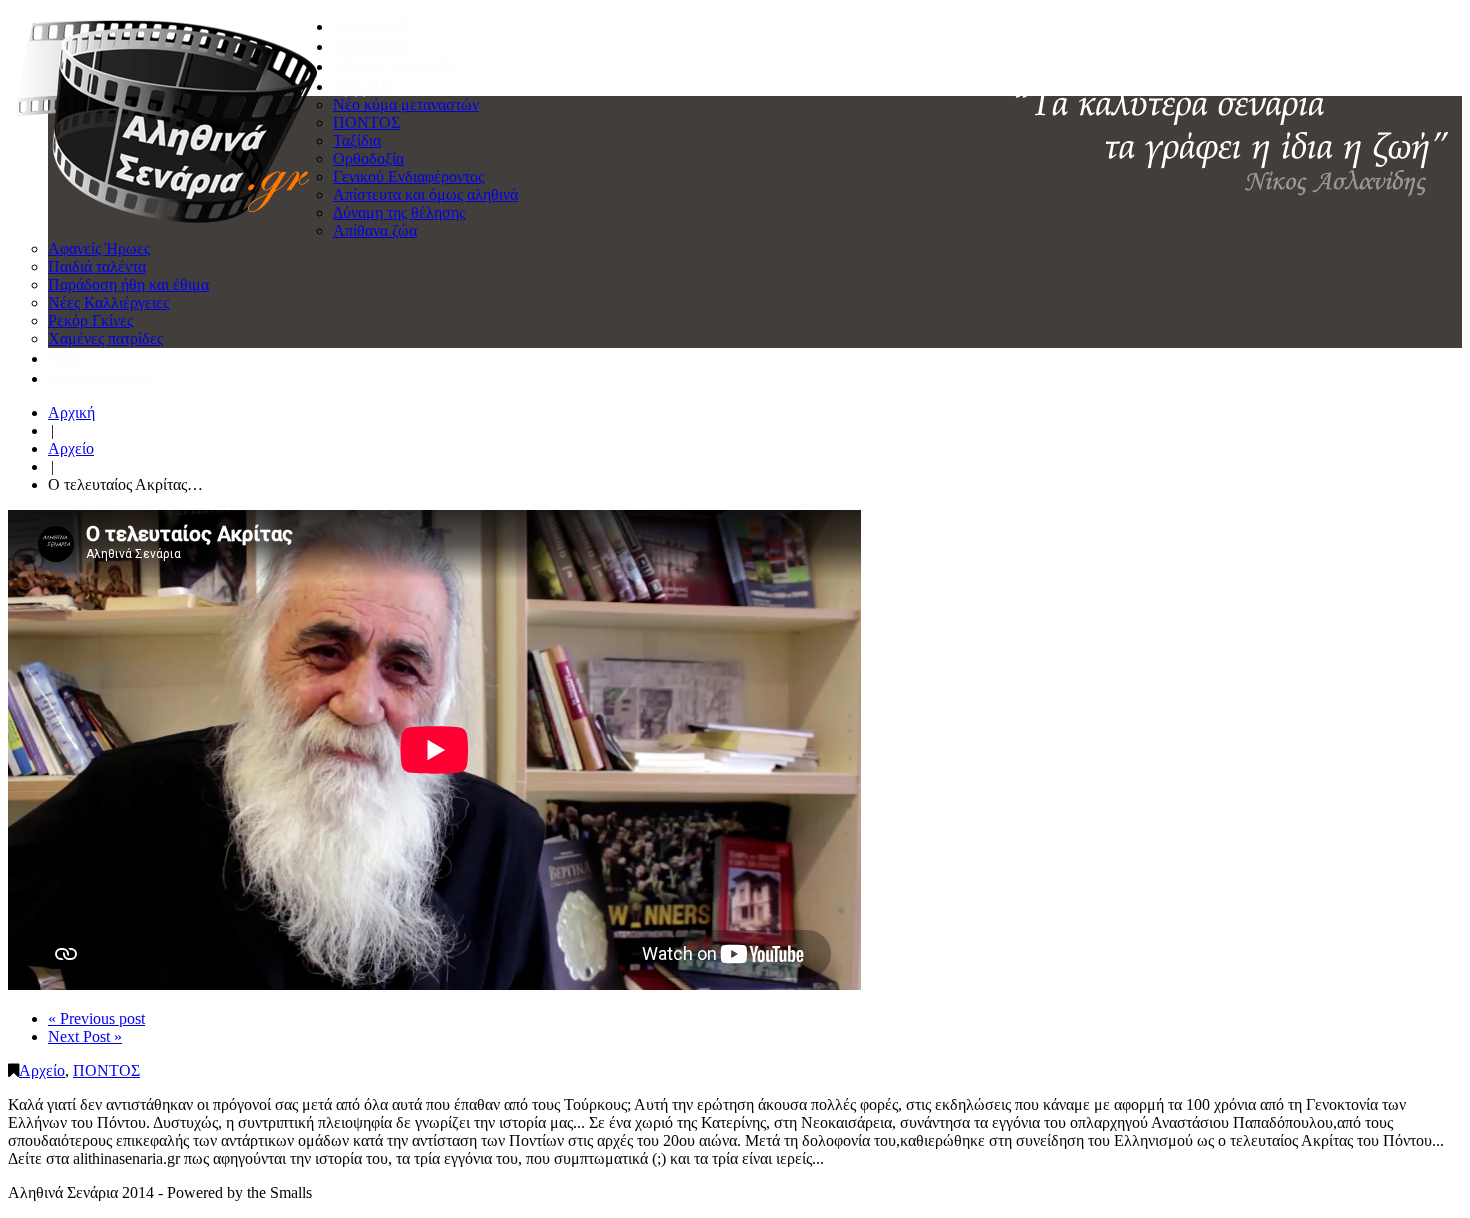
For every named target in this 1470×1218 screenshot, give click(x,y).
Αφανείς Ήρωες (99, 248)
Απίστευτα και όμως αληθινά (425, 194)
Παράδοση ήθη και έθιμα (128, 284)
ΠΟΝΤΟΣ (366, 122)
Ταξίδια (357, 140)
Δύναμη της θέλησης (399, 212)
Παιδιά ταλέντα (97, 266)
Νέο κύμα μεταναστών (406, 104)
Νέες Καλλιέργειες (108, 302)
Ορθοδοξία (368, 158)
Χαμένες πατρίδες (105, 338)
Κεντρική (371, 25)
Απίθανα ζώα (375, 230)
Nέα (65, 357)
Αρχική (71, 412)
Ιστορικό (370, 45)
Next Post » (85, 1036)
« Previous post (96, 1018)
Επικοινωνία (101, 377)
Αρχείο (362, 85)
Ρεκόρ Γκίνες (90, 320)
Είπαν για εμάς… (403, 65)
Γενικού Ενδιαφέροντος (408, 176)
